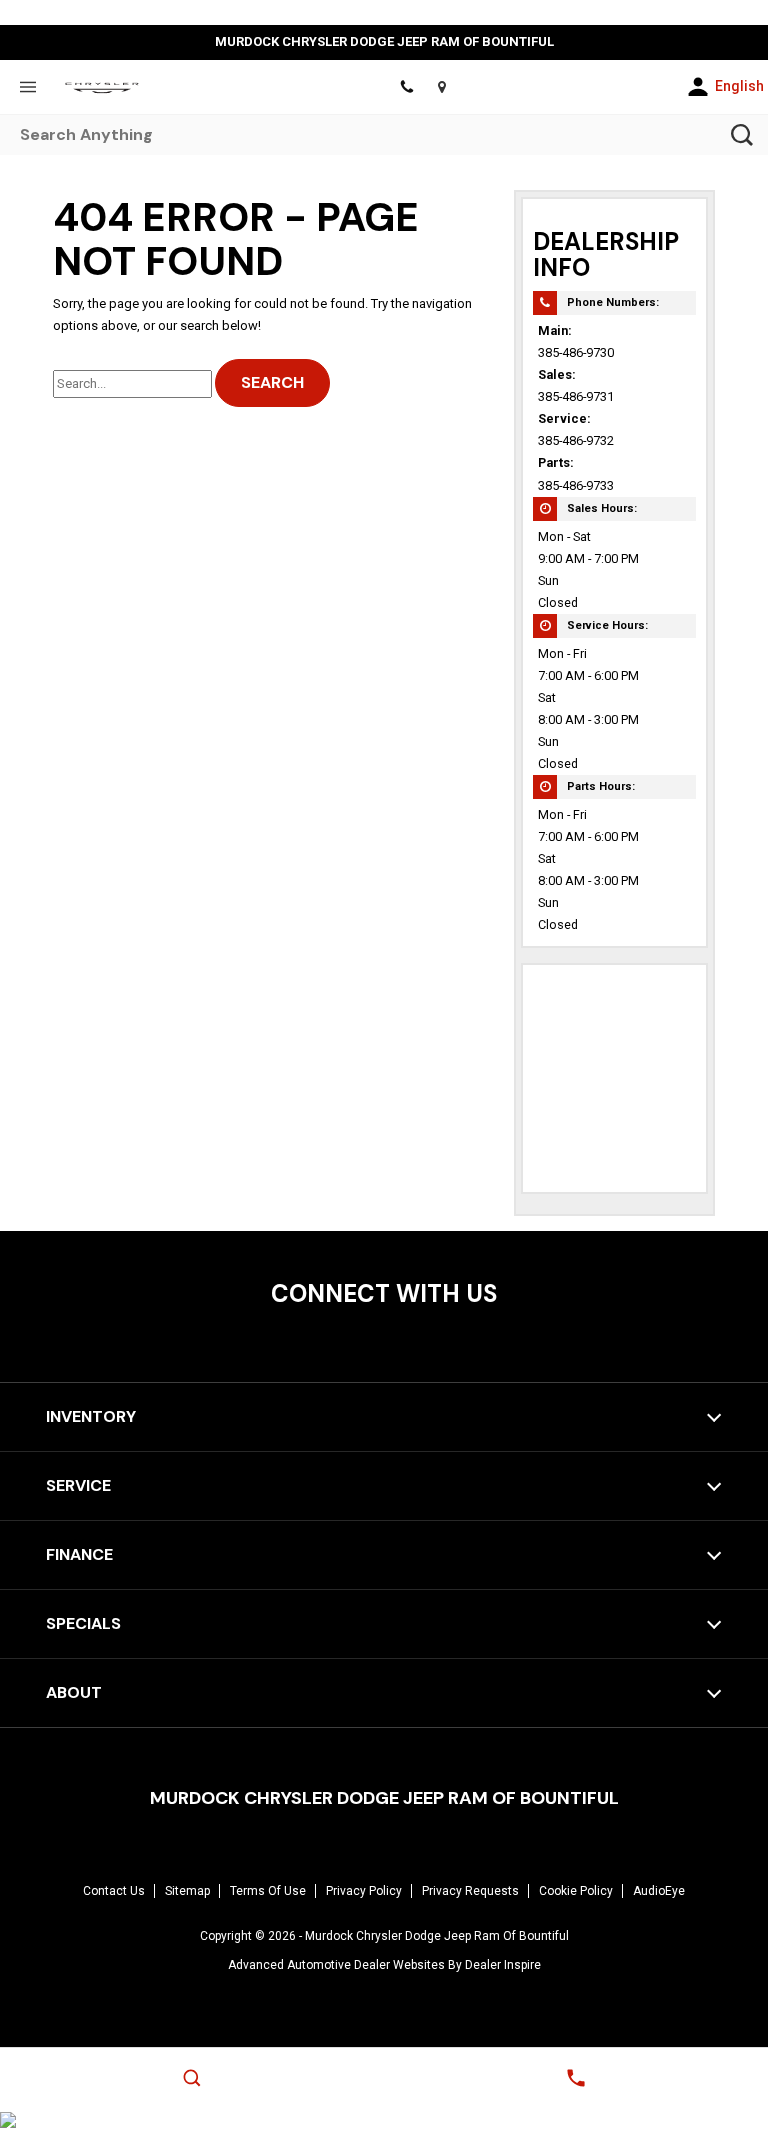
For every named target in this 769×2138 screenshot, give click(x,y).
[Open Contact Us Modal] (576, 2078)
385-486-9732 (576, 440)
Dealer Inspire (503, 1965)
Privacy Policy (364, 1891)
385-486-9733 (576, 485)
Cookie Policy (576, 1891)
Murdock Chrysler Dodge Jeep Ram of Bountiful (437, 1936)
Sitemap (187, 1891)
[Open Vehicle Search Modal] (192, 2078)
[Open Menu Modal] (27, 87)
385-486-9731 (576, 396)
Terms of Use (268, 1891)
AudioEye (659, 1891)
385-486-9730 (576, 352)
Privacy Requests (470, 1891)
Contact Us (114, 1891)
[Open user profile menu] (698, 87)
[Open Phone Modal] (406, 87)
